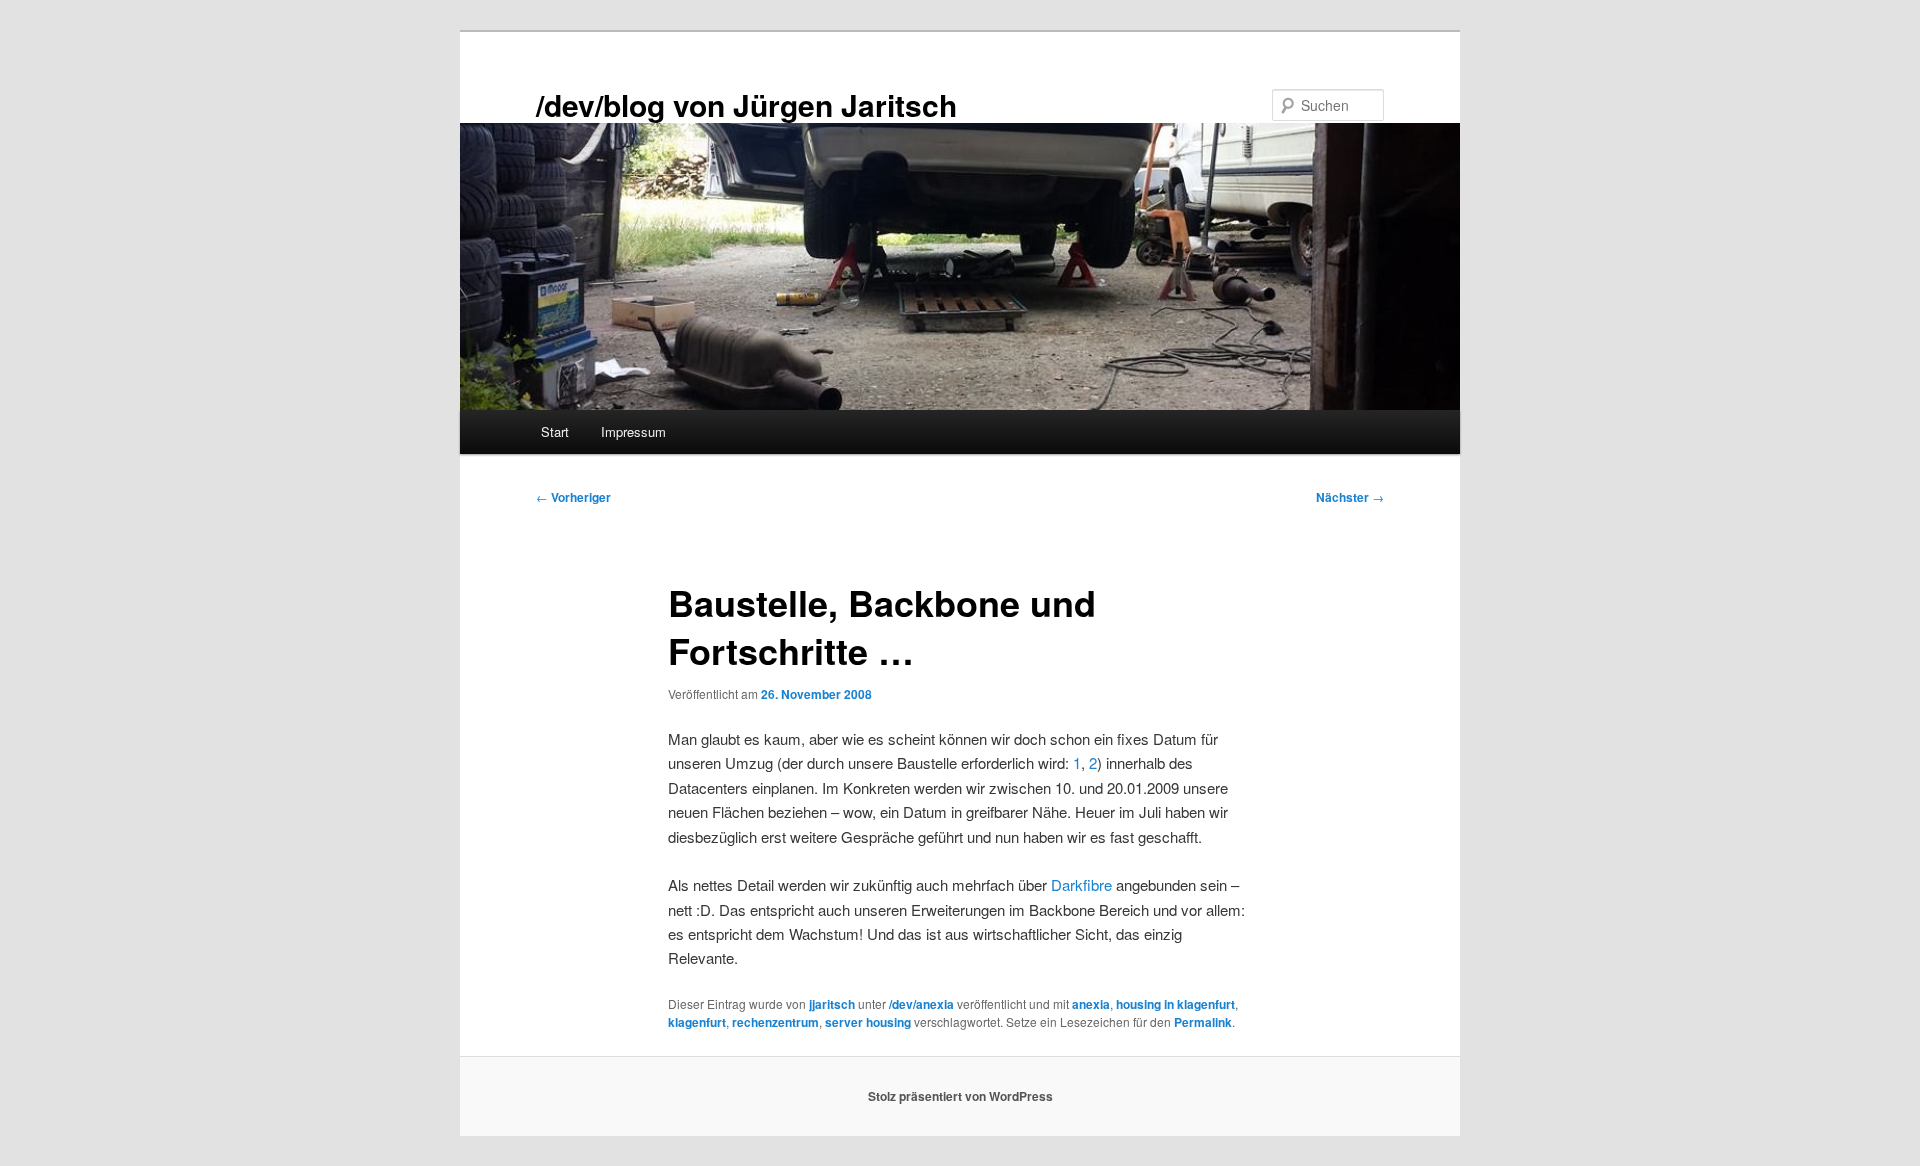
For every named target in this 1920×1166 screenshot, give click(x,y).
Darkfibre (1081, 884)
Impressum (633, 431)
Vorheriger (573, 497)
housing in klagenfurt (1175, 1004)
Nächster (1350, 497)
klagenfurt (697, 1022)
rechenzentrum (775, 1022)
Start (555, 431)
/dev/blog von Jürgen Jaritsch (746, 104)
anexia (1091, 1004)
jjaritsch (832, 1004)
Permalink (1203, 1022)
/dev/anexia (921, 1004)
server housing (868, 1022)
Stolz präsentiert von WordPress (960, 1096)
